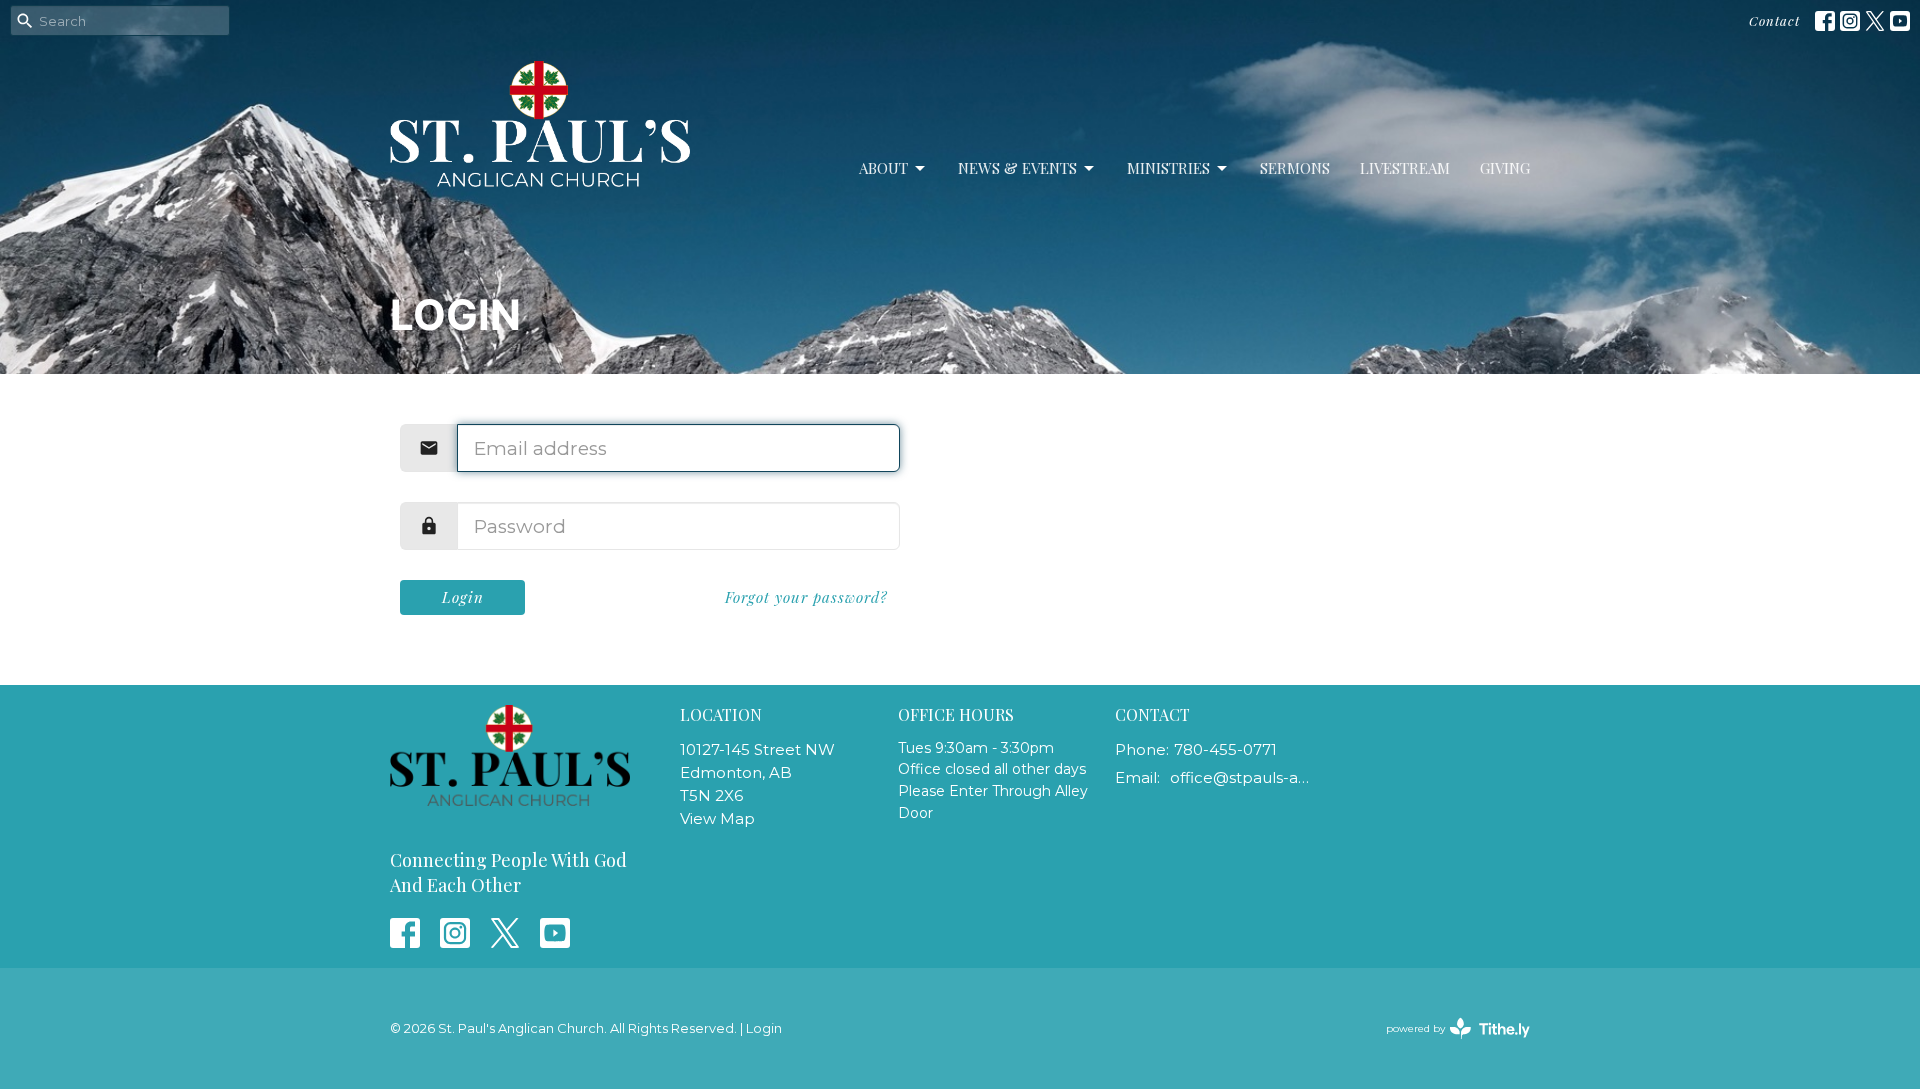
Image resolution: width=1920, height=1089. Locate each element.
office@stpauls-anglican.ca (1241, 777)
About (883, 168)
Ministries (1168, 168)
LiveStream (1405, 168)
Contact (1774, 20)
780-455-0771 (1225, 749)
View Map (717, 818)
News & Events (1017, 168)
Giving (1505, 168)
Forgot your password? (806, 597)
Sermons (1295, 168)
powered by (1448, 1045)
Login (463, 597)
